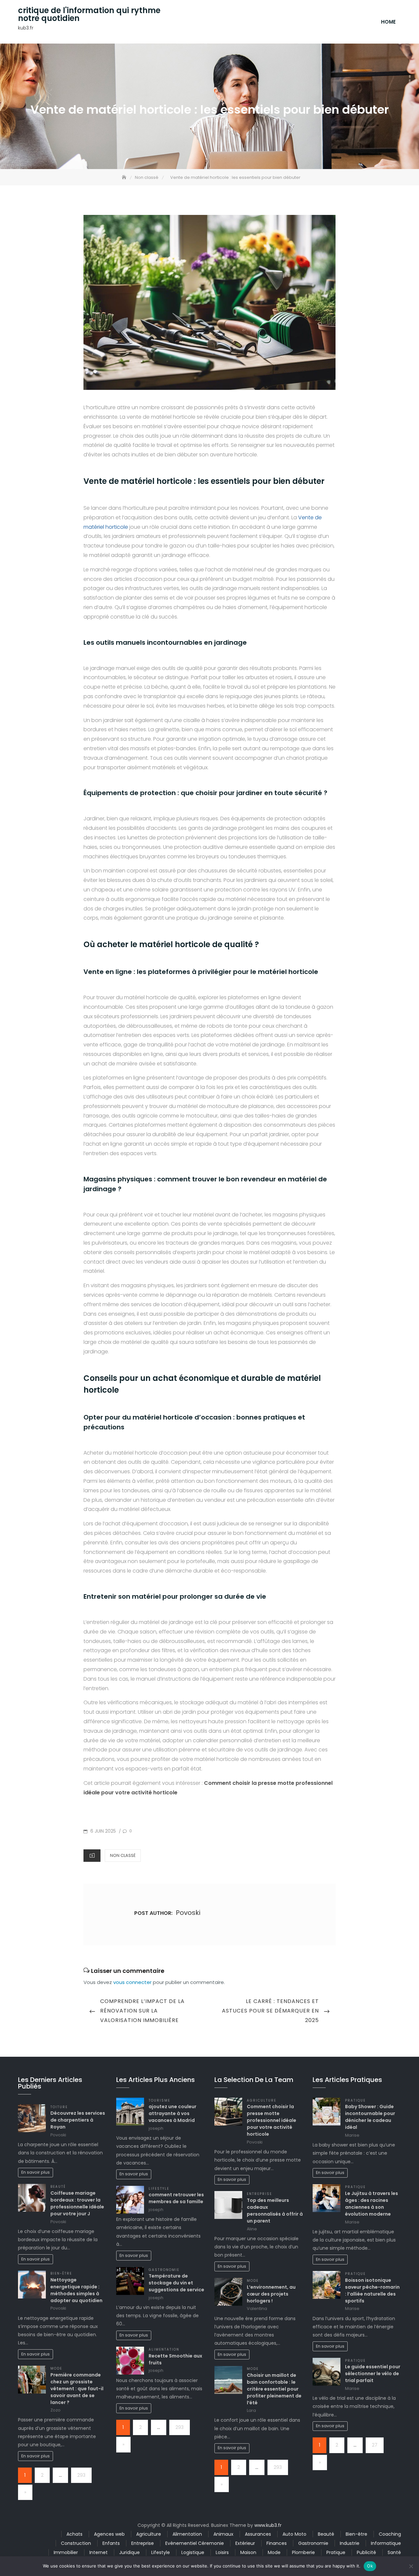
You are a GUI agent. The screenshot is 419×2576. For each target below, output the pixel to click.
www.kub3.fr (268, 2525)
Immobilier (66, 2552)
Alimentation (164, 2349)
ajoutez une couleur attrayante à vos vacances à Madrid (173, 2113)
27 (375, 2445)
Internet (99, 2552)
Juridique (129, 2552)
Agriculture (262, 2100)
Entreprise (259, 2194)
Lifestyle (159, 2189)
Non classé (123, 1855)
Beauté (58, 2187)
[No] (411, 2566)
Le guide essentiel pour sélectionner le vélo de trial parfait (373, 2374)
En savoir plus (36, 2172)
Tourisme (159, 2100)
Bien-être (61, 2273)
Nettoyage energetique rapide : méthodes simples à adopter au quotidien (76, 2290)
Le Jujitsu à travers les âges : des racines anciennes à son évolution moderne (372, 2204)
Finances (277, 2543)
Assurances (258, 2534)
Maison (248, 2552)
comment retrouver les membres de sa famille (176, 2198)
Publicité (366, 2552)
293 (81, 2475)
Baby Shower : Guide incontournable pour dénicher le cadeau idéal (370, 2117)
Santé (394, 2552)
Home (388, 22)
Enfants (111, 2543)
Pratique (355, 2100)
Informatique (386, 2543)
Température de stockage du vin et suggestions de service (176, 2283)
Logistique (193, 2552)
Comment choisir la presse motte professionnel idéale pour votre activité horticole (272, 2120)
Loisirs (222, 2552)
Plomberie (303, 2552)
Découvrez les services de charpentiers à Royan (78, 2120)
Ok (370, 2566)
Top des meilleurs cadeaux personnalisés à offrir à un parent (275, 2211)
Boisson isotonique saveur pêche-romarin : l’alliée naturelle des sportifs (372, 2290)
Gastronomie (164, 2270)
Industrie (350, 2543)
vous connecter (132, 1982)
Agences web (109, 2534)
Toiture (59, 2107)
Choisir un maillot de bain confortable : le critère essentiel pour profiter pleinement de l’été (274, 2389)
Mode (56, 2368)
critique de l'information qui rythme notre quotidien (89, 14)
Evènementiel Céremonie (195, 2543)
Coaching (390, 2534)
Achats (74, 2534)
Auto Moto (294, 2534)
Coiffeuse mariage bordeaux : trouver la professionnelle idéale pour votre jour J (77, 2203)
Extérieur (245, 2543)
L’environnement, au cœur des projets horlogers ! (271, 2294)
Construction (76, 2543)
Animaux (223, 2534)
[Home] (125, 177)
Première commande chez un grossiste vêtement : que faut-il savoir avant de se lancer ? (77, 2389)
